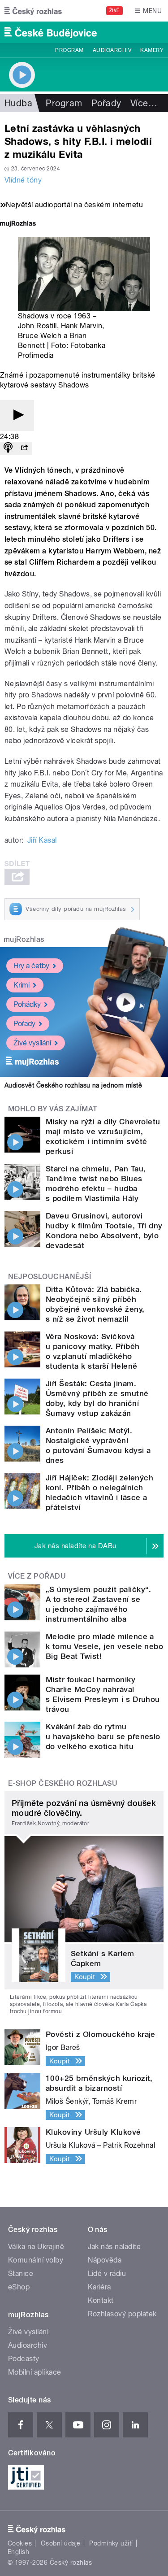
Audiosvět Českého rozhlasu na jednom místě (73, 1085)
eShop (19, 2287)
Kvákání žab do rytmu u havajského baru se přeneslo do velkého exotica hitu (103, 1736)
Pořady (106, 103)
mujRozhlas (24, 939)
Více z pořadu (37, 1576)
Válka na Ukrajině (36, 2247)
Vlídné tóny (23, 180)
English (18, 2552)
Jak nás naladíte (114, 2247)
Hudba (18, 103)
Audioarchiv (112, 50)
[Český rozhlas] (33, 11)
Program (69, 50)
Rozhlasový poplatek (122, 2314)
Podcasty (24, 2359)
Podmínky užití (111, 2543)
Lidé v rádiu (107, 2274)
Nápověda (105, 2260)
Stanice (21, 2274)
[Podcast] (8, 448)
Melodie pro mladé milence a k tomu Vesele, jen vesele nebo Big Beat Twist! (104, 1646)
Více (144, 103)
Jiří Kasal (42, 840)
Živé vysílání (32, 1043)
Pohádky (27, 1004)
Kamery (152, 50)
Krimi (22, 985)
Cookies (20, 2543)
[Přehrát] (17, 416)
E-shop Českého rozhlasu (63, 1783)
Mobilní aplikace (35, 2372)
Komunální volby (36, 2260)
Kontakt (101, 2300)
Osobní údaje (61, 2543)
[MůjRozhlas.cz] (18, 224)
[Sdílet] (24, 448)
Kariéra (99, 2287)
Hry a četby (31, 966)
